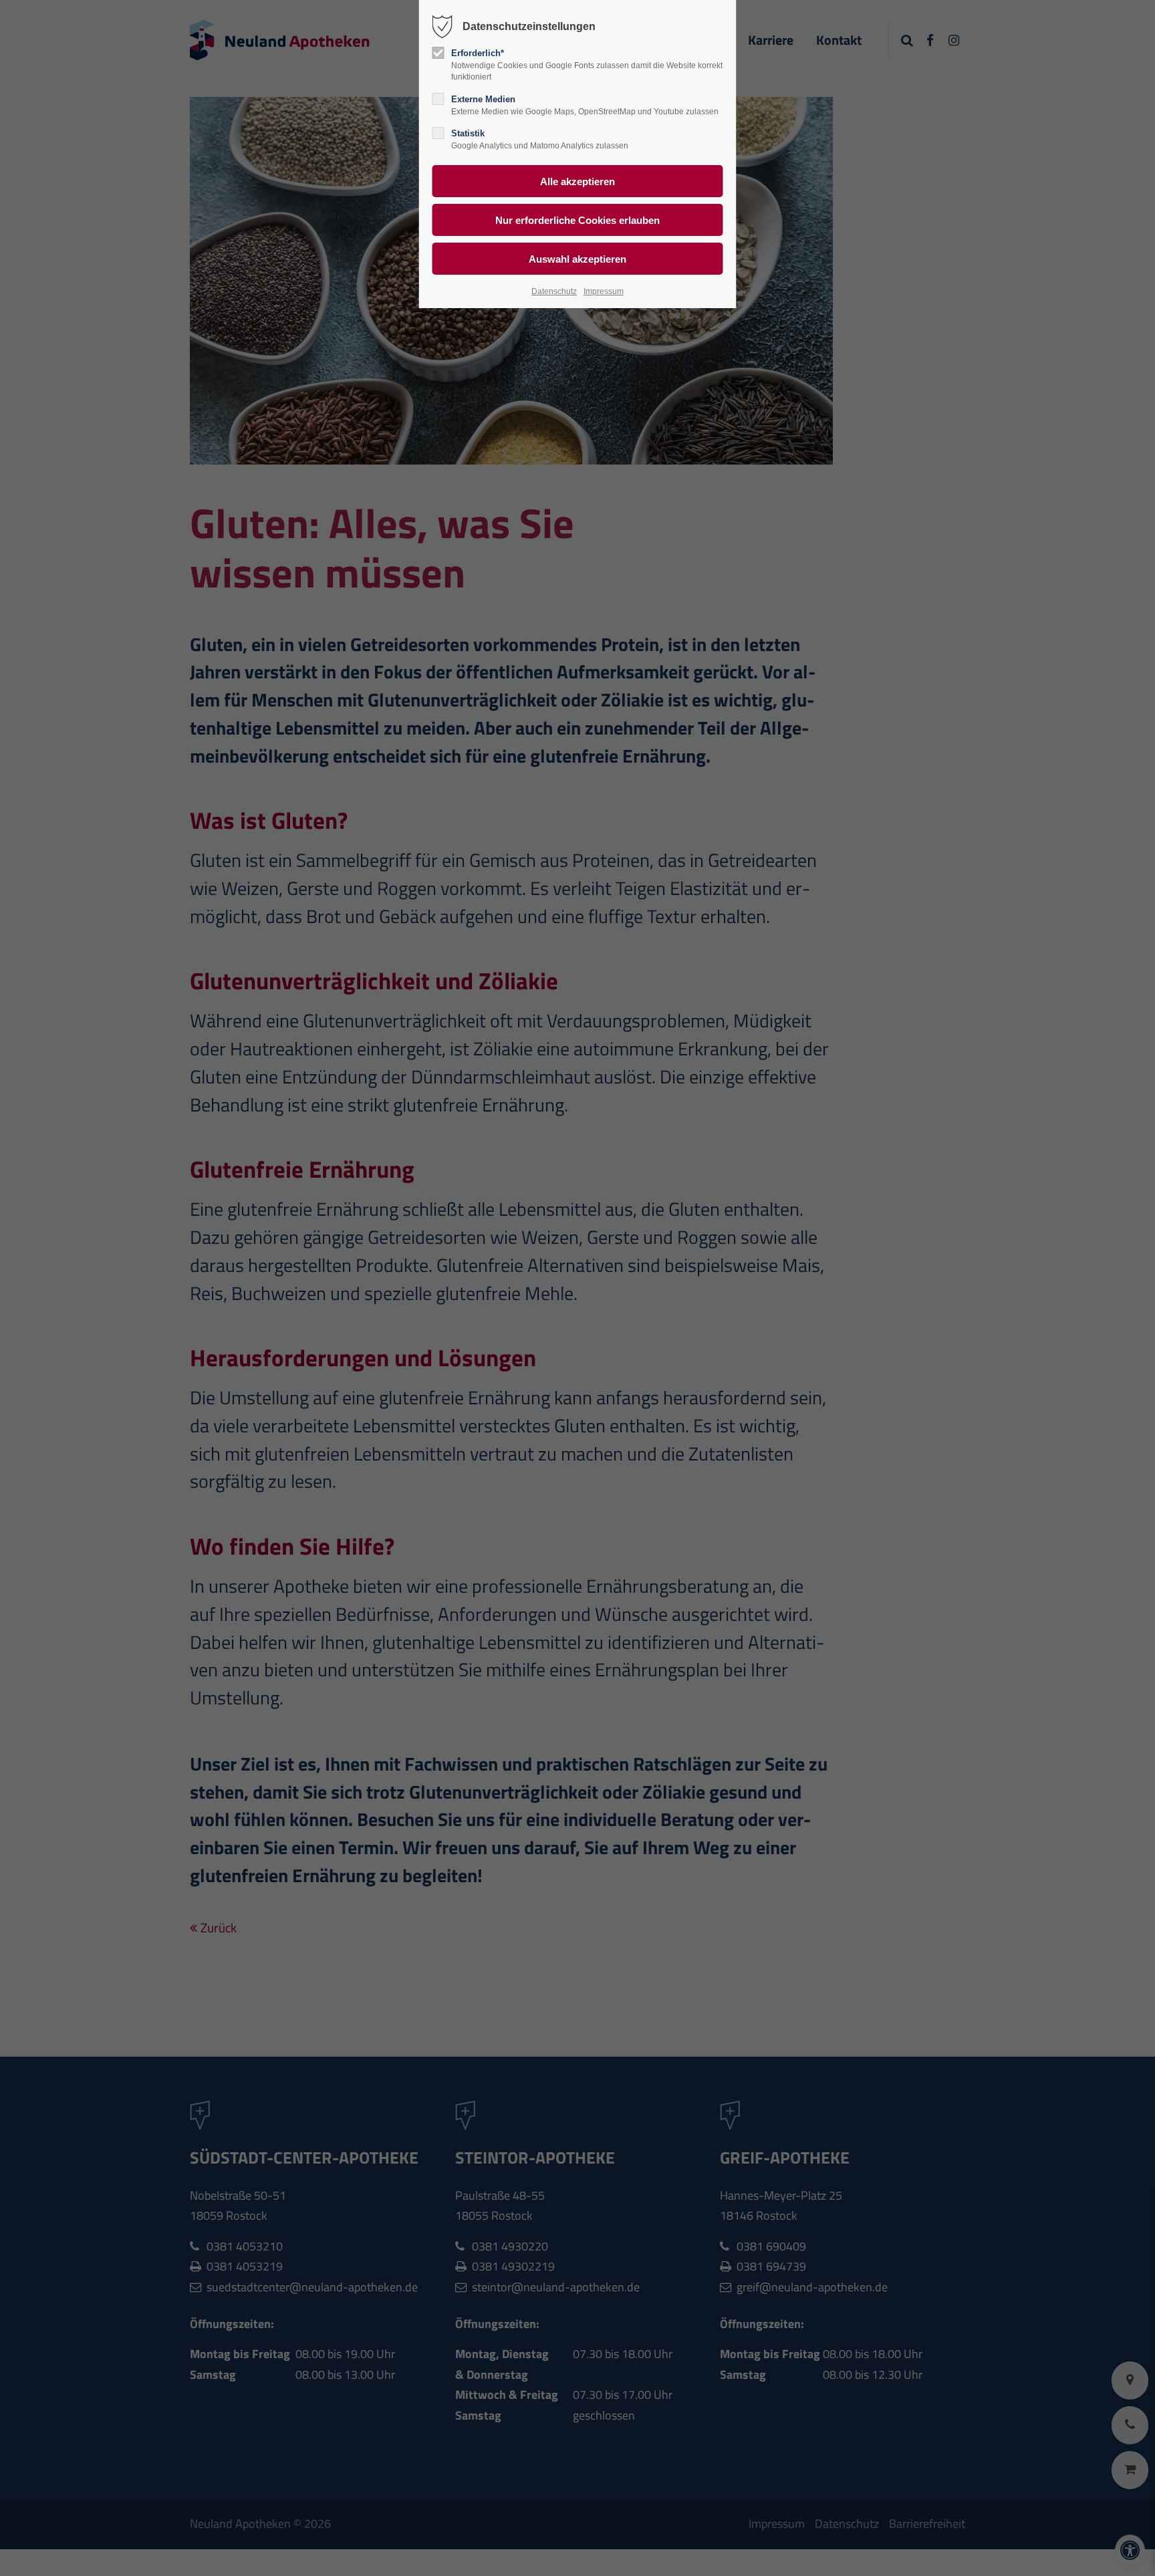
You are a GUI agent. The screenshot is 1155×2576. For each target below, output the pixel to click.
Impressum (604, 291)
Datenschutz (554, 291)
